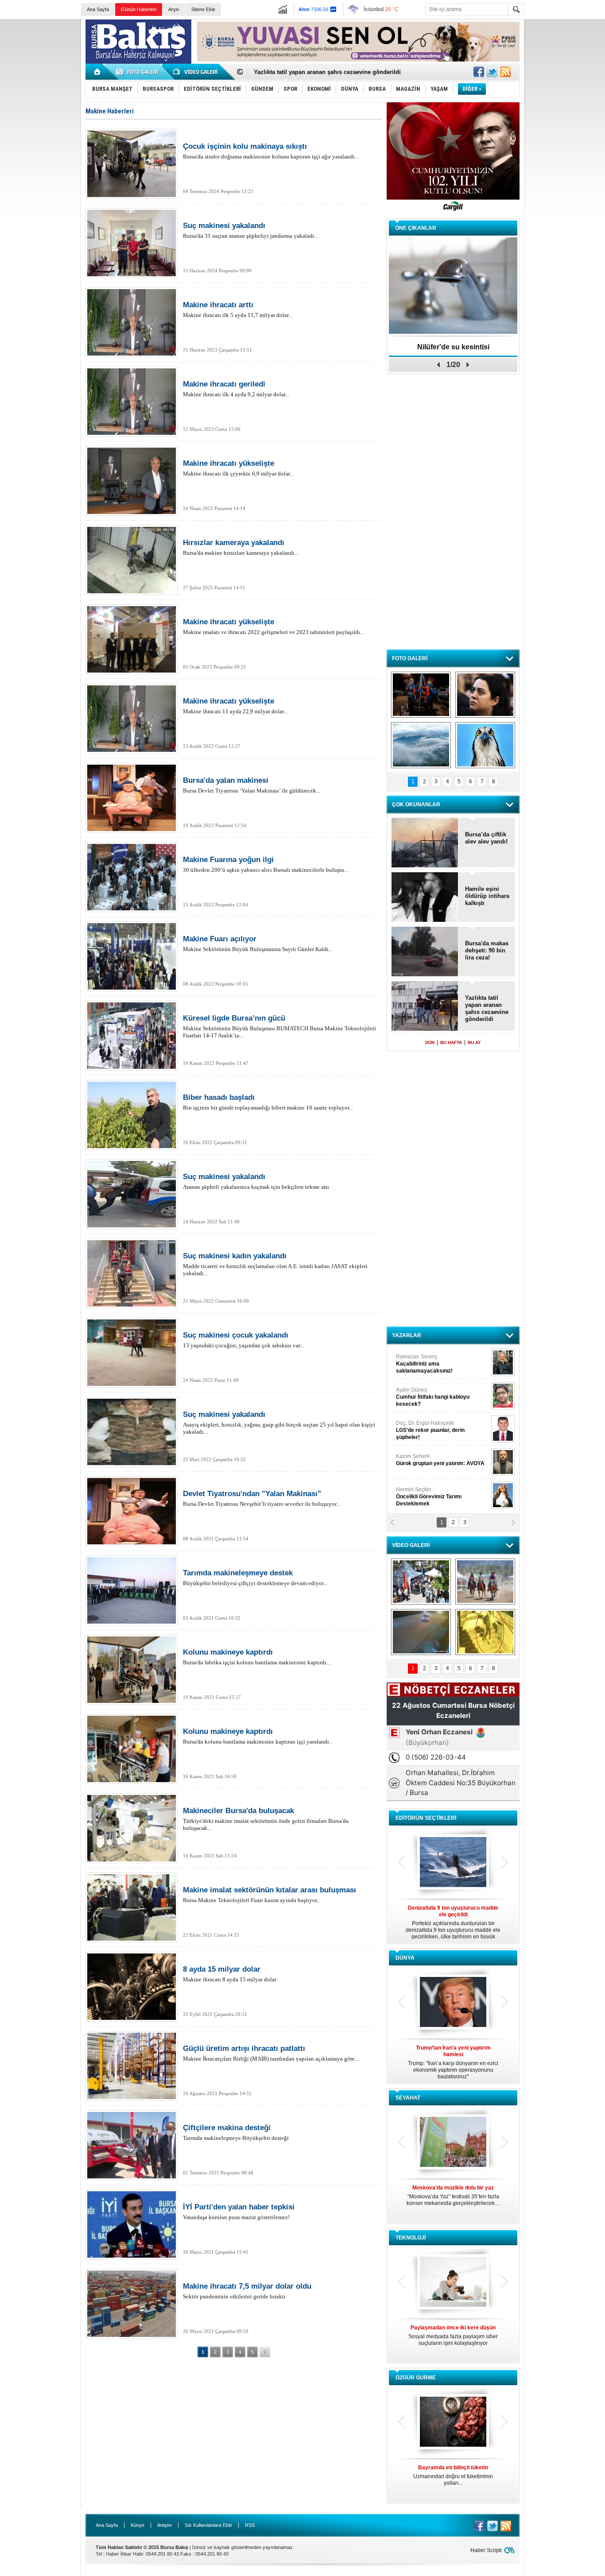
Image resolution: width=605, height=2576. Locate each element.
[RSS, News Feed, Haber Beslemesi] (505, 72)
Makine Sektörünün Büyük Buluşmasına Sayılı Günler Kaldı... (258, 944)
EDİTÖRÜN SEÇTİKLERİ (426, 1818)
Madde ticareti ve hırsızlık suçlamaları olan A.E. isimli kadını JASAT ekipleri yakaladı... (275, 1264)
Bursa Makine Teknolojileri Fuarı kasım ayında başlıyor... (270, 1895)
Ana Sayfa (98, 9)
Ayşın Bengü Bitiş (423, 1493)
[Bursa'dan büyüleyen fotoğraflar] (421, 745)
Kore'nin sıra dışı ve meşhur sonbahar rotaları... (453, 2195)
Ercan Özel (426, 1427)
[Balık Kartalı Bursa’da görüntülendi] (485, 745)
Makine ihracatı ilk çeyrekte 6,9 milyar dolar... (238, 468)
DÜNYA (405, 1958)
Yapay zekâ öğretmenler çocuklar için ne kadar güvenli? (453, 2339)
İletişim (165, 2525)
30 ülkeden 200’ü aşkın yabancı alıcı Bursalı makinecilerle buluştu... (266, 864)
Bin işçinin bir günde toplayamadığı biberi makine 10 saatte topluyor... (268, 1102)
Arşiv (174, 9)
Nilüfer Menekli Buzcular (430, 1397)
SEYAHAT (408, 2098)
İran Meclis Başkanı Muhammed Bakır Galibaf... (453, 2059)
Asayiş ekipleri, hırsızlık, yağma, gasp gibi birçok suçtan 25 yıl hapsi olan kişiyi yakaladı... (279, 1423)
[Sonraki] (265, 2352)
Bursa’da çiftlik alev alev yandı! (486, 838)
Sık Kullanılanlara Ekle (208, 2525)
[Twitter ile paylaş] (492, 72)
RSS (250, 2525)
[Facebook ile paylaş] (479, 72)
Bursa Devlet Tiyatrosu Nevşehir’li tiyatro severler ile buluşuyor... (262, 1498)
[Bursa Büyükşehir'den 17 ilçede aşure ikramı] (421, 1582)
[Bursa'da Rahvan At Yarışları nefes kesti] (485, 1582)
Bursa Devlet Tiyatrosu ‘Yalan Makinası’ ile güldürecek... (252, 785)
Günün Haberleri (139, 9)
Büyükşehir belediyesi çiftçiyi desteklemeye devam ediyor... (255, 1578)
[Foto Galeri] (139, 72)
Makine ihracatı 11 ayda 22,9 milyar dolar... (235, 706)
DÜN (430, 1042)
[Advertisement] (566, 155)
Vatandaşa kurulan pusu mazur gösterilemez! (239, 2212)
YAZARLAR (407, 1335)
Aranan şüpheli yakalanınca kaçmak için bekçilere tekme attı (256, 1181)
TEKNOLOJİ (411, 2238)
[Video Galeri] (196, 72)
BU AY (474, 1042)
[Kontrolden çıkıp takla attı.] (421, 1632)
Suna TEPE (442, 1460)
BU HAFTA (451, 1042)
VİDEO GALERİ (411, 1545)
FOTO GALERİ (410, 658)
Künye (138, 2525)
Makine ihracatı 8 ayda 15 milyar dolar (230, 1974)
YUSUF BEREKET (427, 1360)
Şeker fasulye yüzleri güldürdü (453, 347)
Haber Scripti (486, 2550)
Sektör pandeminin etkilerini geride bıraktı (247, 2291)
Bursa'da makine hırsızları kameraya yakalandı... (241, 547)
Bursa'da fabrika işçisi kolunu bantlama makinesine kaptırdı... (257, 1657)
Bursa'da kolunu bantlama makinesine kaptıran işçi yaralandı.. (257, 1736)
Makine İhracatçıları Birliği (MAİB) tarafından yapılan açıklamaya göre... (271, 2053)
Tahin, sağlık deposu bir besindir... (453, 2472)
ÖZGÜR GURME (416, 2378)
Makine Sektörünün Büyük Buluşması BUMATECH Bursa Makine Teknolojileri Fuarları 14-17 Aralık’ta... (279, 1026)
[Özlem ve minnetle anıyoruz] (485, 695)
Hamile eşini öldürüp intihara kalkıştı (304, 72)
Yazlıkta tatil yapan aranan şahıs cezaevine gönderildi (487, 1008)
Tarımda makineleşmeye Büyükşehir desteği (236, 2132)
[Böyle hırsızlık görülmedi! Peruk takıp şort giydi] (485, 1632)
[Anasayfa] (98, 72)
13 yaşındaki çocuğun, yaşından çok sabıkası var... (243, 1340)
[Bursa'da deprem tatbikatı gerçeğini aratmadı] (421, 695)
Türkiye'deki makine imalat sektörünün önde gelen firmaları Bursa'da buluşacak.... (266, 1819)
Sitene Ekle (203, 9)
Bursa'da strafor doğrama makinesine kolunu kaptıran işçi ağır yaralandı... (271, 151)
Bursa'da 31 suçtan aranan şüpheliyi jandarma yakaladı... (251, 230)
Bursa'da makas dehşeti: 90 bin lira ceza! (487, 950)
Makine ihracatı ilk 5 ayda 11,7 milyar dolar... (238, 309)
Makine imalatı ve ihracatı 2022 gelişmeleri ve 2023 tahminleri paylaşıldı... (273, 627)
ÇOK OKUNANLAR (416, 805)
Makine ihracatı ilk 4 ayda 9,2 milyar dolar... (236, 389)
